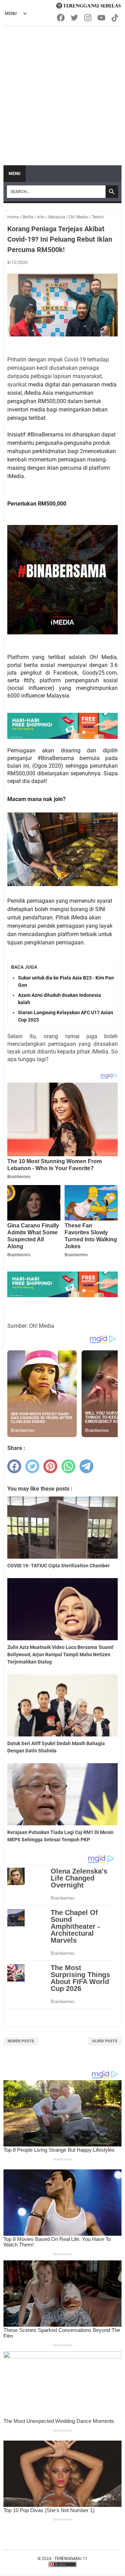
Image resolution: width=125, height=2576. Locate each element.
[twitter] (32, 1466)
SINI (100, 909)
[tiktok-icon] (115, 18)
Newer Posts (21, 2041)
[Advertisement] (62, 92)
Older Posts (105, 2041)
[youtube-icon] (102, 18)
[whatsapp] (68, 1466)
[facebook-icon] (61, 18)
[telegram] (86, 1466)
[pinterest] (50, 1466)
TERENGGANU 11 (71, 2559)
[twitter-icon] (75, 18)
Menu (15, 174)
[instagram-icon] (88, 18)
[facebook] (14, 1466)
